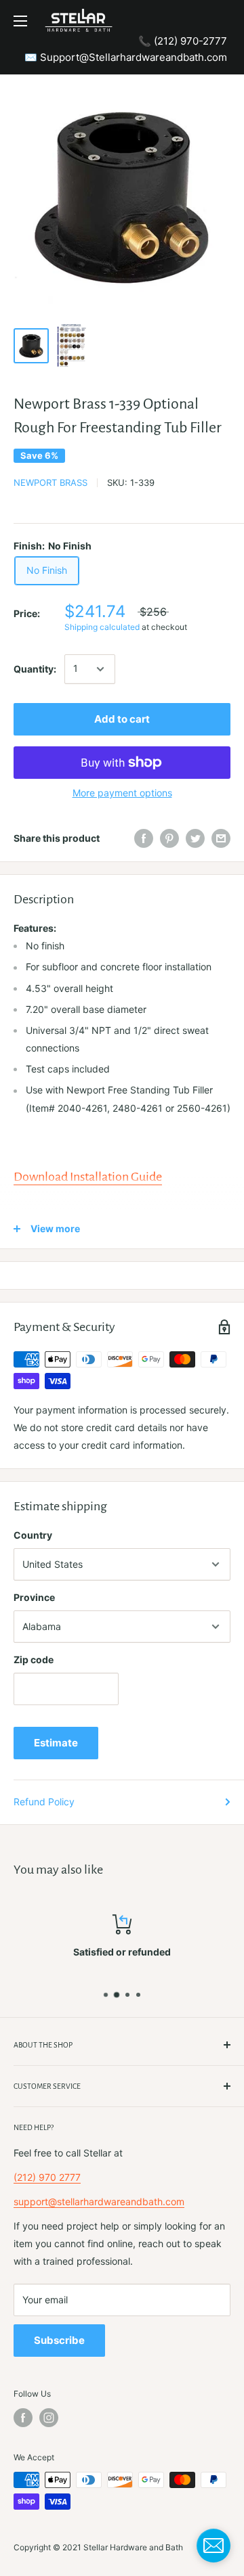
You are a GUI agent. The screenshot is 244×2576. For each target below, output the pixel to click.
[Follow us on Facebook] (23, 2418)
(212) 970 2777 (47, 2177)
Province (34, 1597)
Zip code (34, 1659)
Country (33, 1535)
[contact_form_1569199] (213, 2546)
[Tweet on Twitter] (195, 838)
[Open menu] (20, 21)
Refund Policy (44, 1802)
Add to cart (122, 719)
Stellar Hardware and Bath (133, 2547)
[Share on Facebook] (144, 838)
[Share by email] (221, 838)
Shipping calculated (102, 627)
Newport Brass (50, 482)
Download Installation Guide (88, 1177)
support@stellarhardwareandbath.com (99, 2201)
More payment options (122, 793)
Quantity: (35, 669)
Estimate (56, 1743)
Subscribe (59, 2340)
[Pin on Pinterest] (169, 838)
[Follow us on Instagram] (49, 2418)
